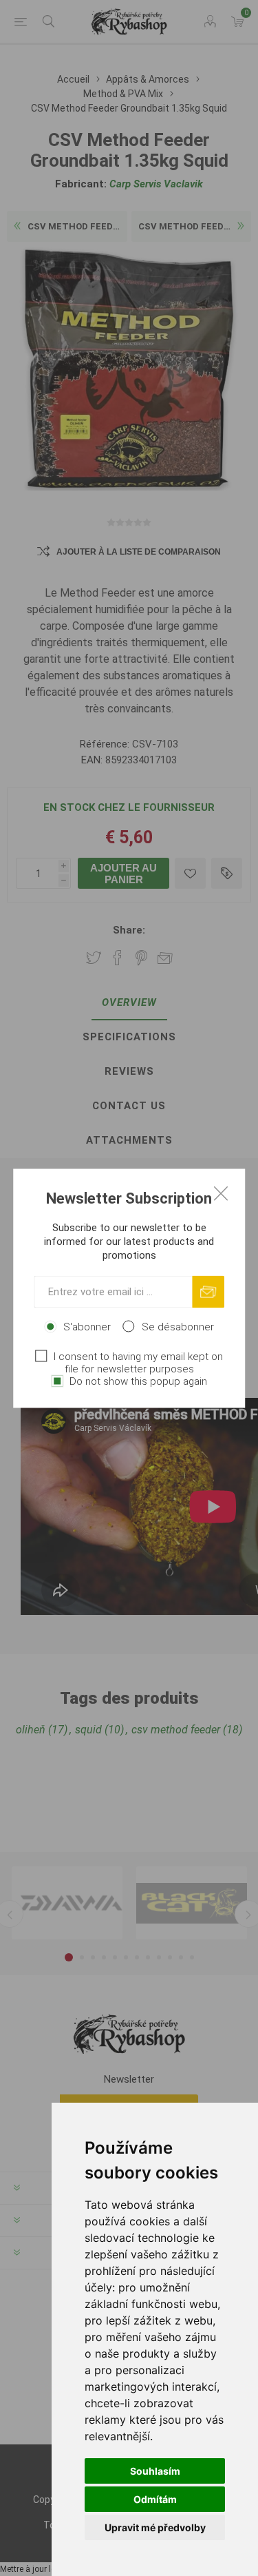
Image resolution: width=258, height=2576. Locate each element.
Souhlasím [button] (155, 2471)
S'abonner (87, 1326)
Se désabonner (178, 1326)
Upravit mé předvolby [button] (155, 2527)
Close (221, 1193)
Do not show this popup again (138, 1381)
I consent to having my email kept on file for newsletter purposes (138, 1362)
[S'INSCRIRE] (208, 1291)
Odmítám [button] (155, 2499)
